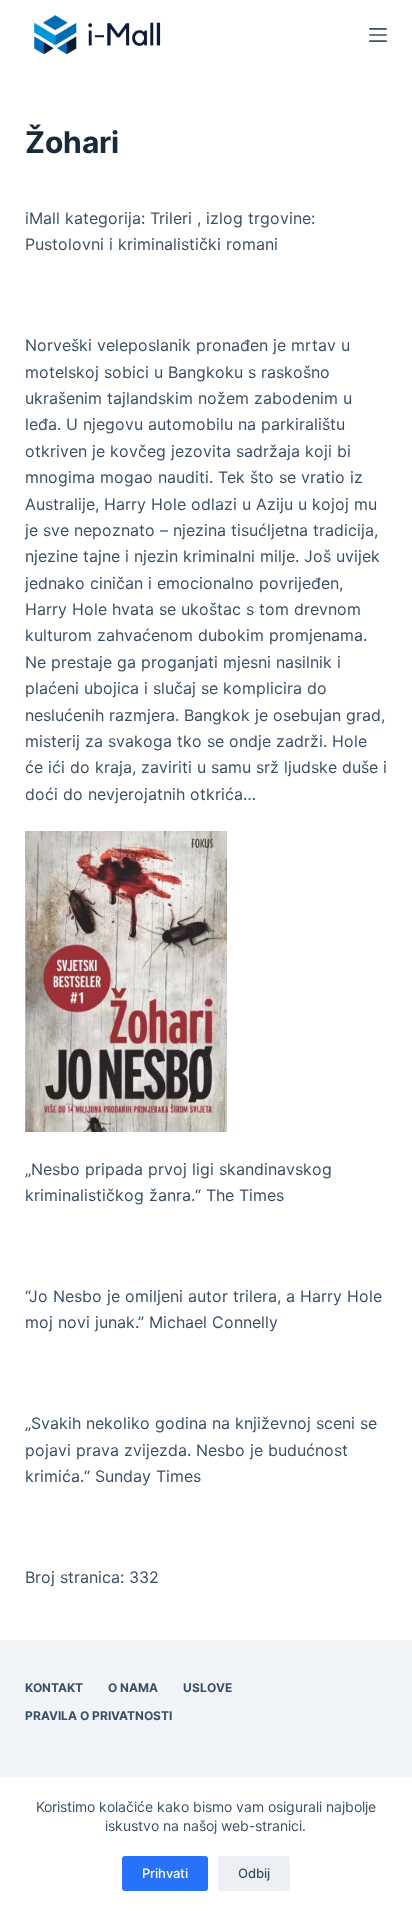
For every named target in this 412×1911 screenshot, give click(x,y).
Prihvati (165, 1873)
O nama (133, 1687)
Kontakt (54, 1687)
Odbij (254, 1873)
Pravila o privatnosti (98, 1715)
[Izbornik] (378, 35)
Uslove (207, 1687)
